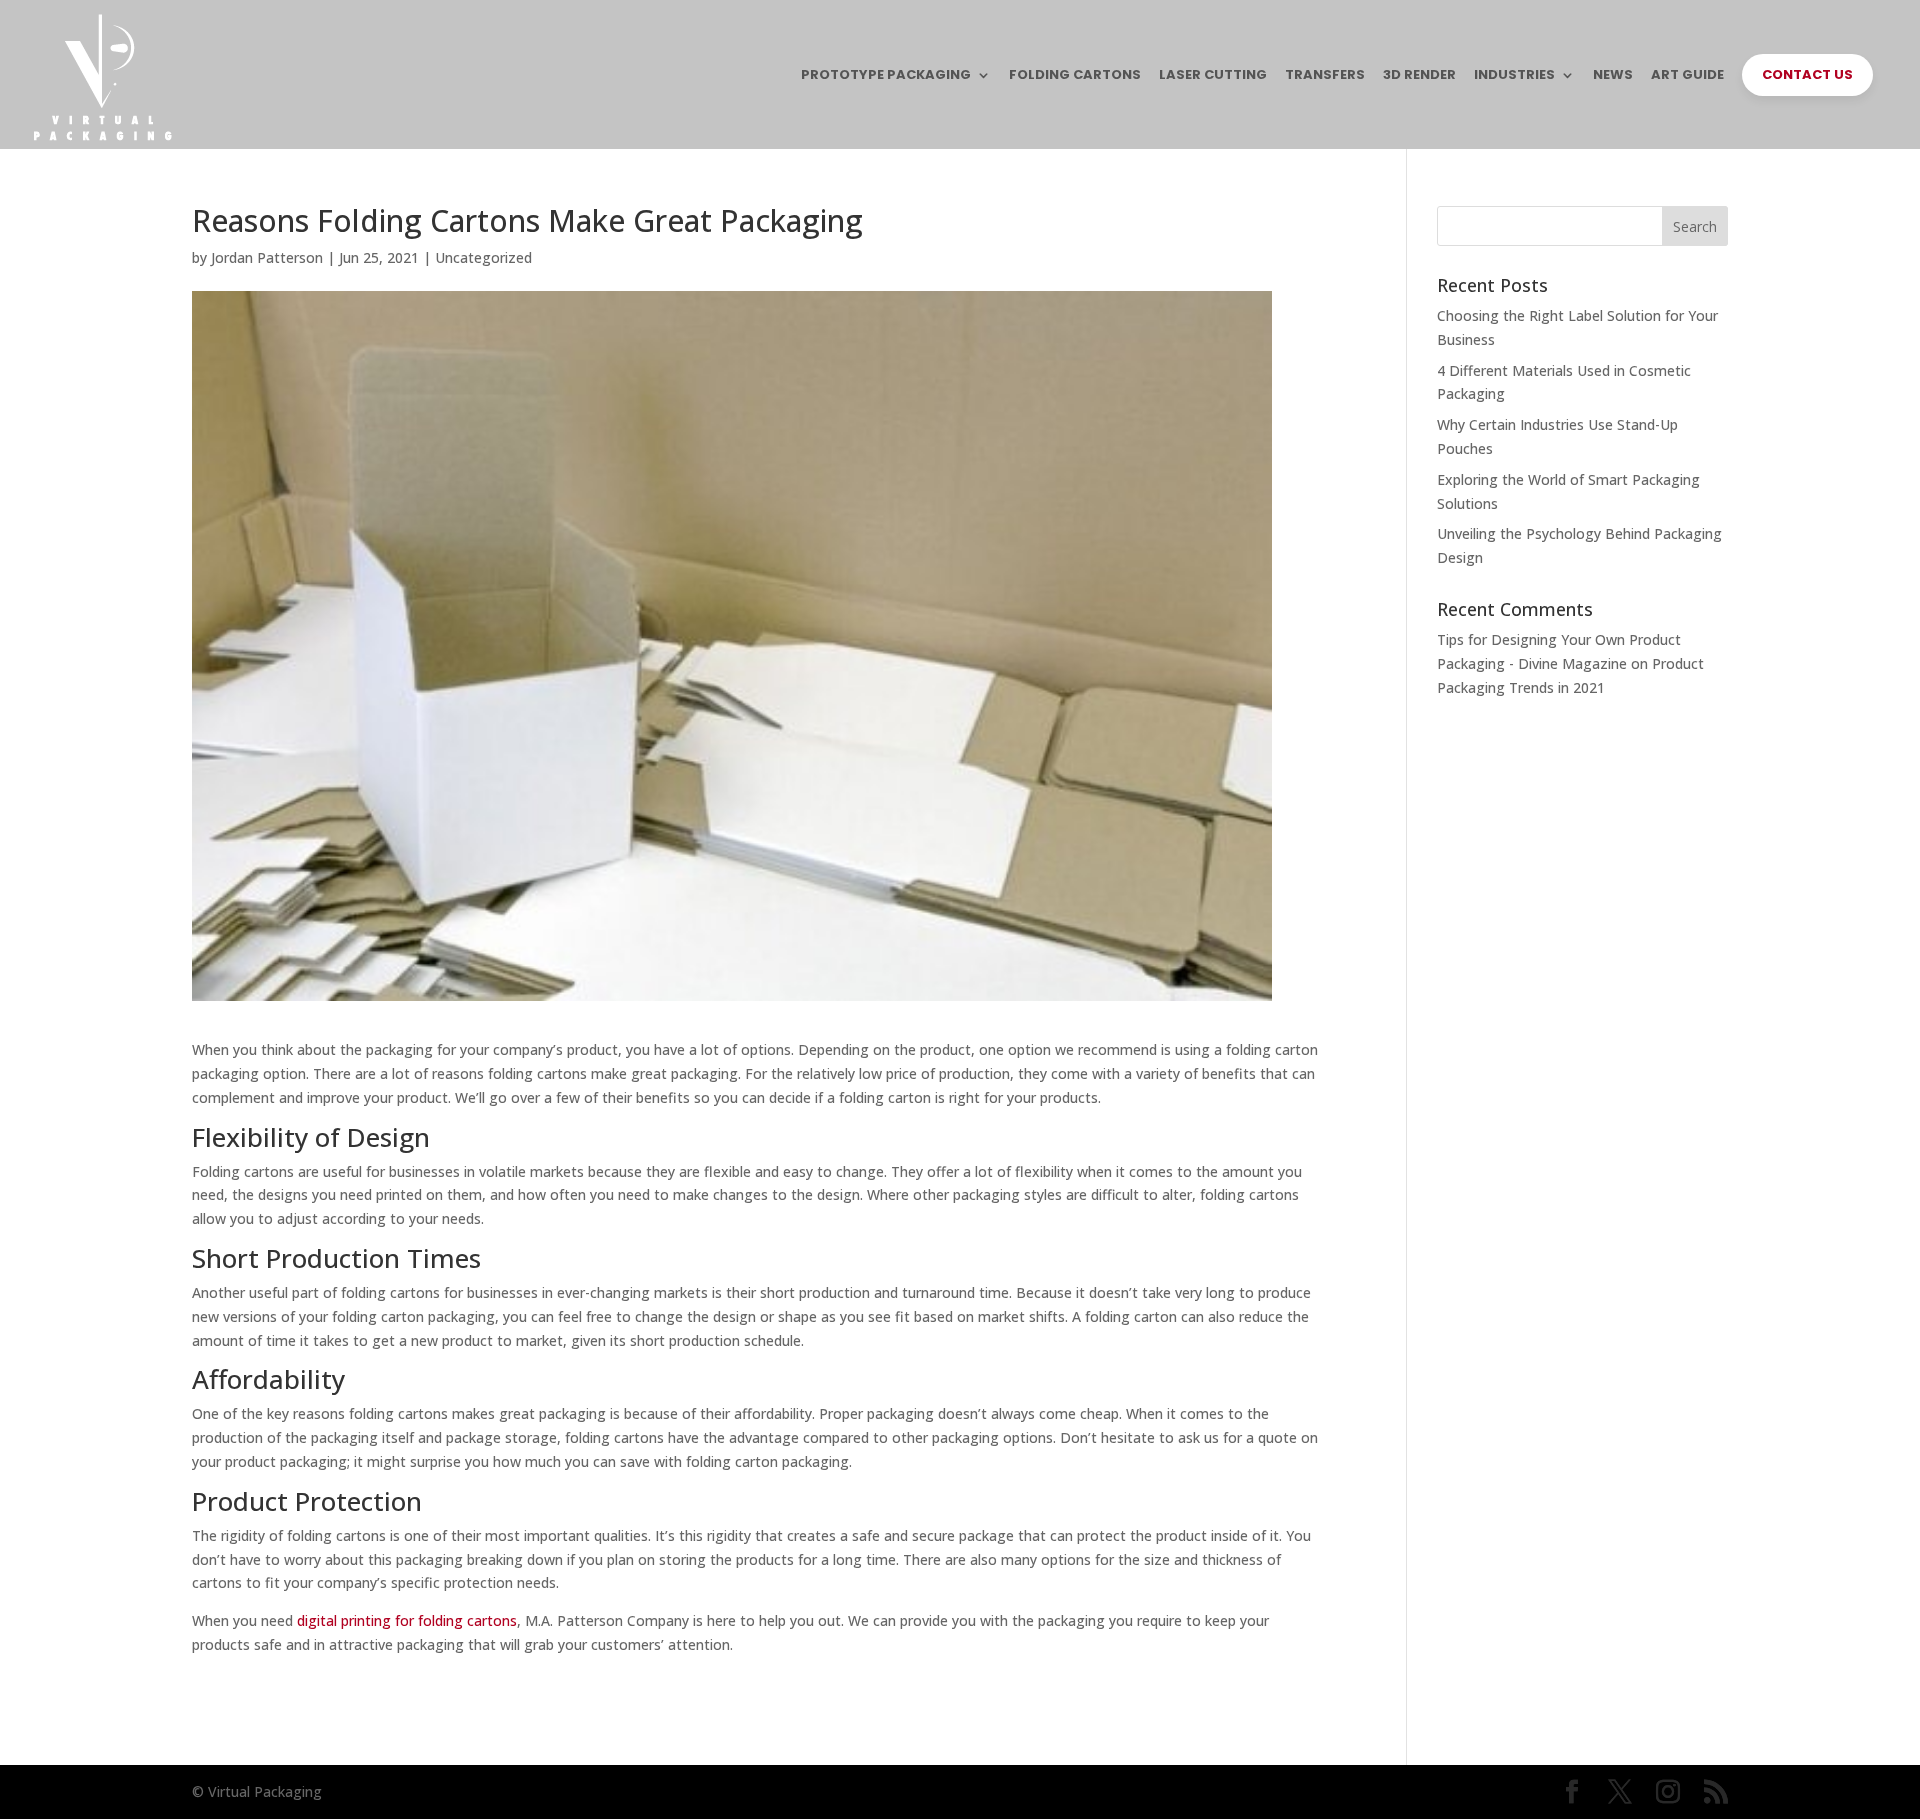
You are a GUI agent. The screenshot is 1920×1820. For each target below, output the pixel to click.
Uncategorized (483, 257)
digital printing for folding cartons (407, 1620)
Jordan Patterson (267, 257)
